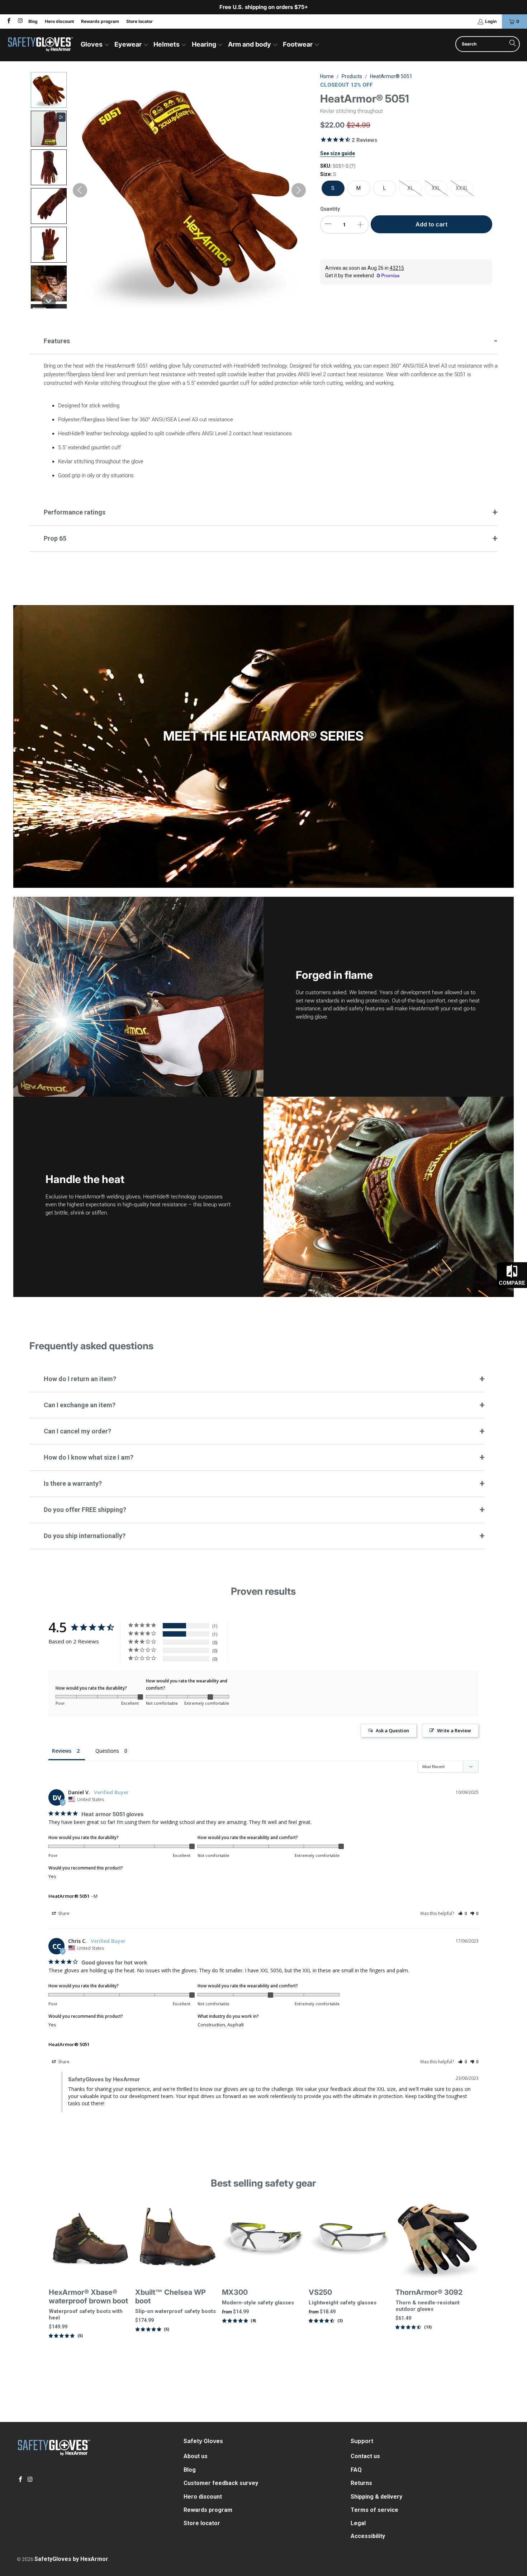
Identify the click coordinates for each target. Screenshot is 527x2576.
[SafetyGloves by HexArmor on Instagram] (20, 21)
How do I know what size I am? (89, 1457)
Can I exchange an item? (80, 1405)
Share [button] (63, 1913)
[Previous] (57, 2282)
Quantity (330, 209)
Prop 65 (55, 538)
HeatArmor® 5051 (69, 1896)
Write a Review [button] (454, 1730)
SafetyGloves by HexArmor (71, 2559)
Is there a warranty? (73, 1483)
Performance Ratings (75, 512)
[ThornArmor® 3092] (437, 2239)
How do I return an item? (80, 1379)
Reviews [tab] (62, 1751)
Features (57, 341)
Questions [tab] (107, 1751)
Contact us (365, 2456)
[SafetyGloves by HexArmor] (40, 45)
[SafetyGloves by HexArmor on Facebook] (8, 21)
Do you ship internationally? (85, 1536)
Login (491, 21)
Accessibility (368, 2536)
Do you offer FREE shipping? (85, 1510)
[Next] (470, 2282)
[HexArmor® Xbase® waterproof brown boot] (90, 2239)
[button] (95, 45)
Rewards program (100, 21)
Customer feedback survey (221, 2483)
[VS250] (350, 2239)
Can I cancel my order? (77, 1431)
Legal (358, 2523)
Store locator (139, 21)
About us (196, 2456)
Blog (33, 21)
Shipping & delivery (376, 2497)
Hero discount (59, 21)
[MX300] (263, 2239)
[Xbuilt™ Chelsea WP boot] (177, 2239)
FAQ (356, 2470)
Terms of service (374, 2510)
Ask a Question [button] (392, 1730)
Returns (361, 2483)
